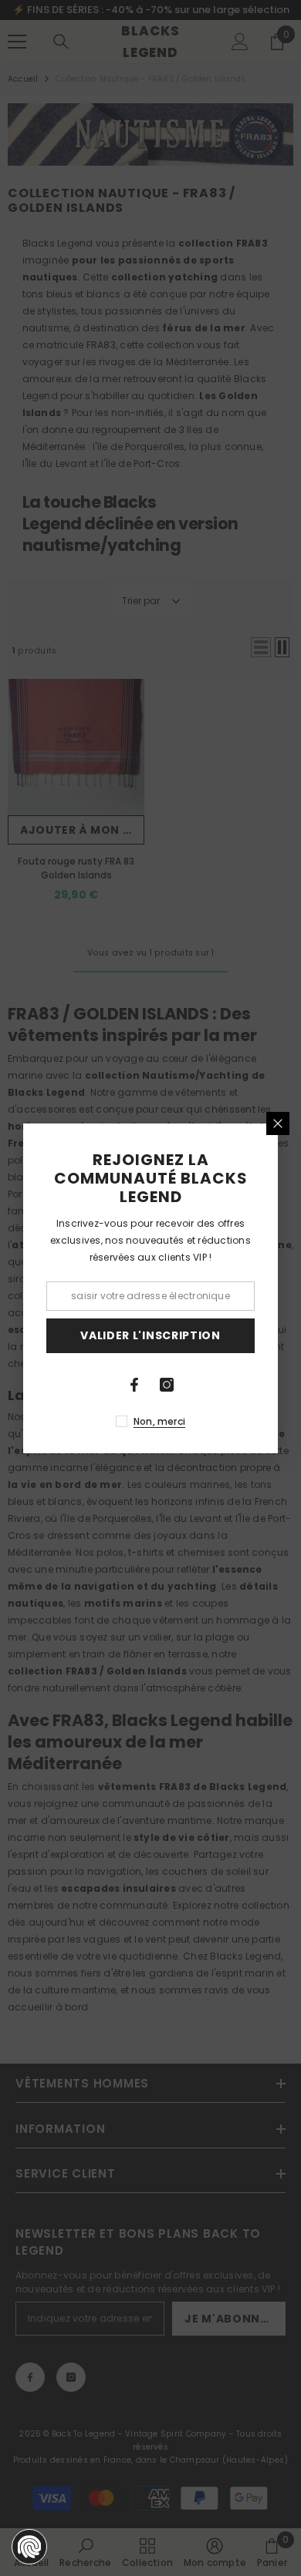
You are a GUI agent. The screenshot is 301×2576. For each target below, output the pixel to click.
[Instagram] (167, 1385)
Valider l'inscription (150, 1335)
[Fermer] (278, 1123)
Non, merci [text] (159, 1421)
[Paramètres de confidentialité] (29, 2547)
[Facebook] (134, 1385)
